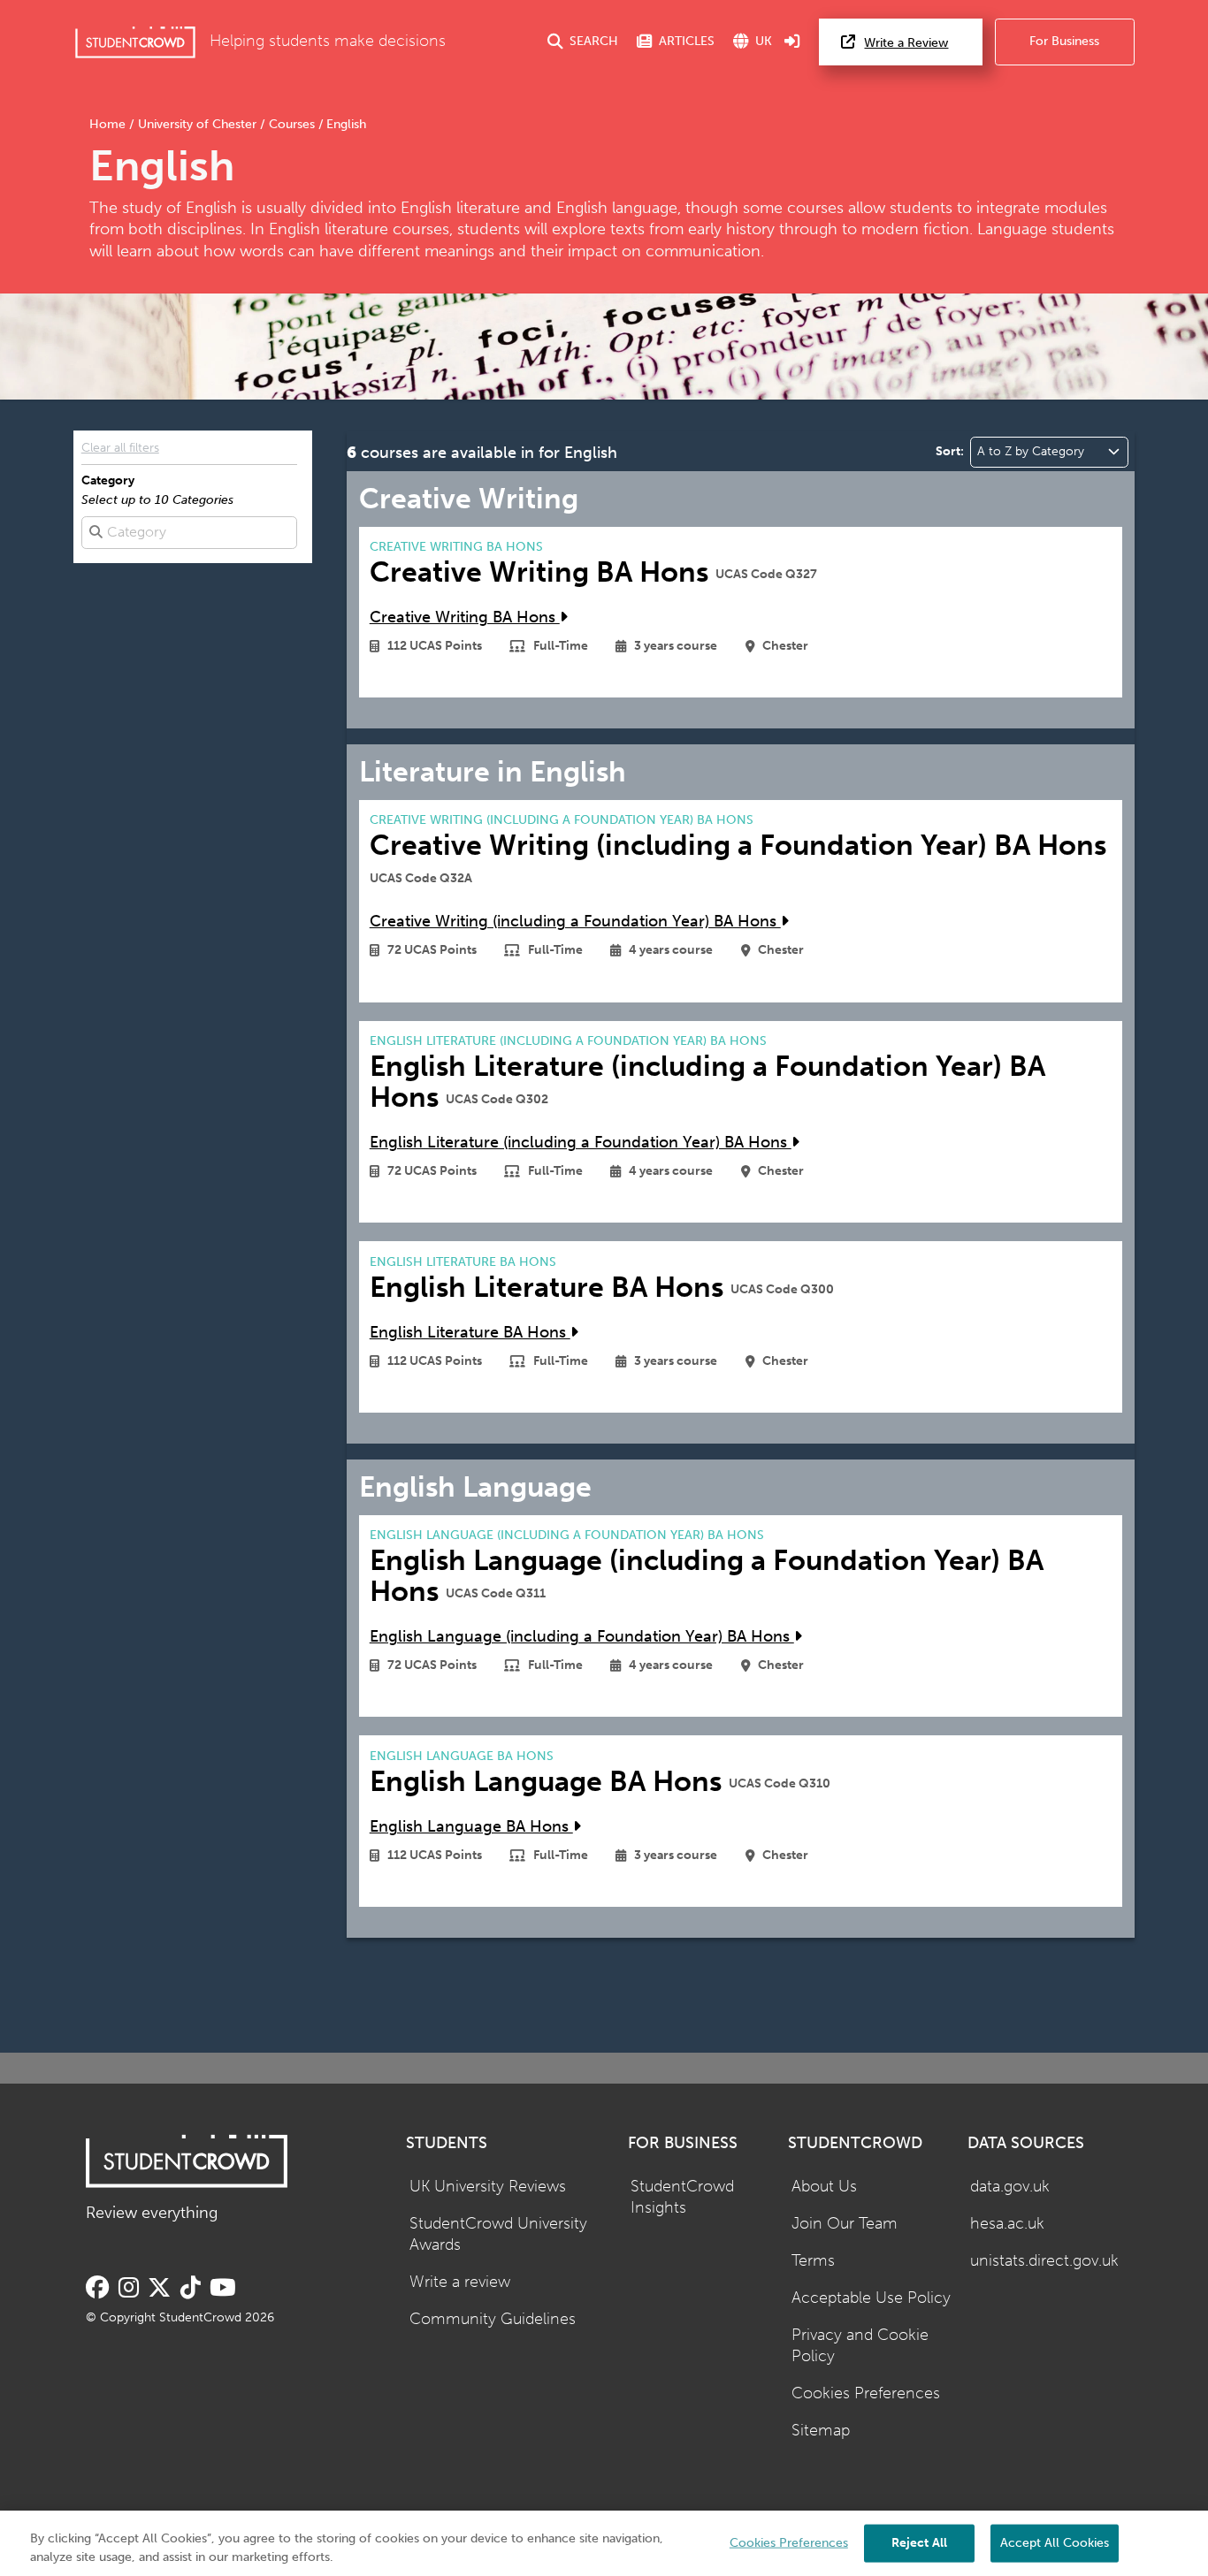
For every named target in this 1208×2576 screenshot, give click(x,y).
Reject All (919, 2542)
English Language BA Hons (471, 1827)
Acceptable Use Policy (871, 2298)
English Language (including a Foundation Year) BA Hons (582, 1637)
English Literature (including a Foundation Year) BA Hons (581, 1143)
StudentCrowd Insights (682, 2198)
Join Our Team (845, 2224)
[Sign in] (792, 42)
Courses (292, 124)
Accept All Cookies (1055, 2542)
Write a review (460, 2282)
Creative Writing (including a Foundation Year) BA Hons (575, 922)
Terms (813, 2261)
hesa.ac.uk (1007, 2224)
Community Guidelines (493, 2319)
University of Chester (197, 124)
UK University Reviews (488, 2187)
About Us (824, 2187)
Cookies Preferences (866, 2393)
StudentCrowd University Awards (498, 2235)
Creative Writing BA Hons (465, 617)
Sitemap (821, 2431)
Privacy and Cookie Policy (860, 2346)
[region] (604, 2543)
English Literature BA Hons (470, 1333)
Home (109, 124)
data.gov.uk (1010, 2187)
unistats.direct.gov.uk (1044, 2261)
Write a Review (906, 43)
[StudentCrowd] (135, 42)
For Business (1064, 41)
